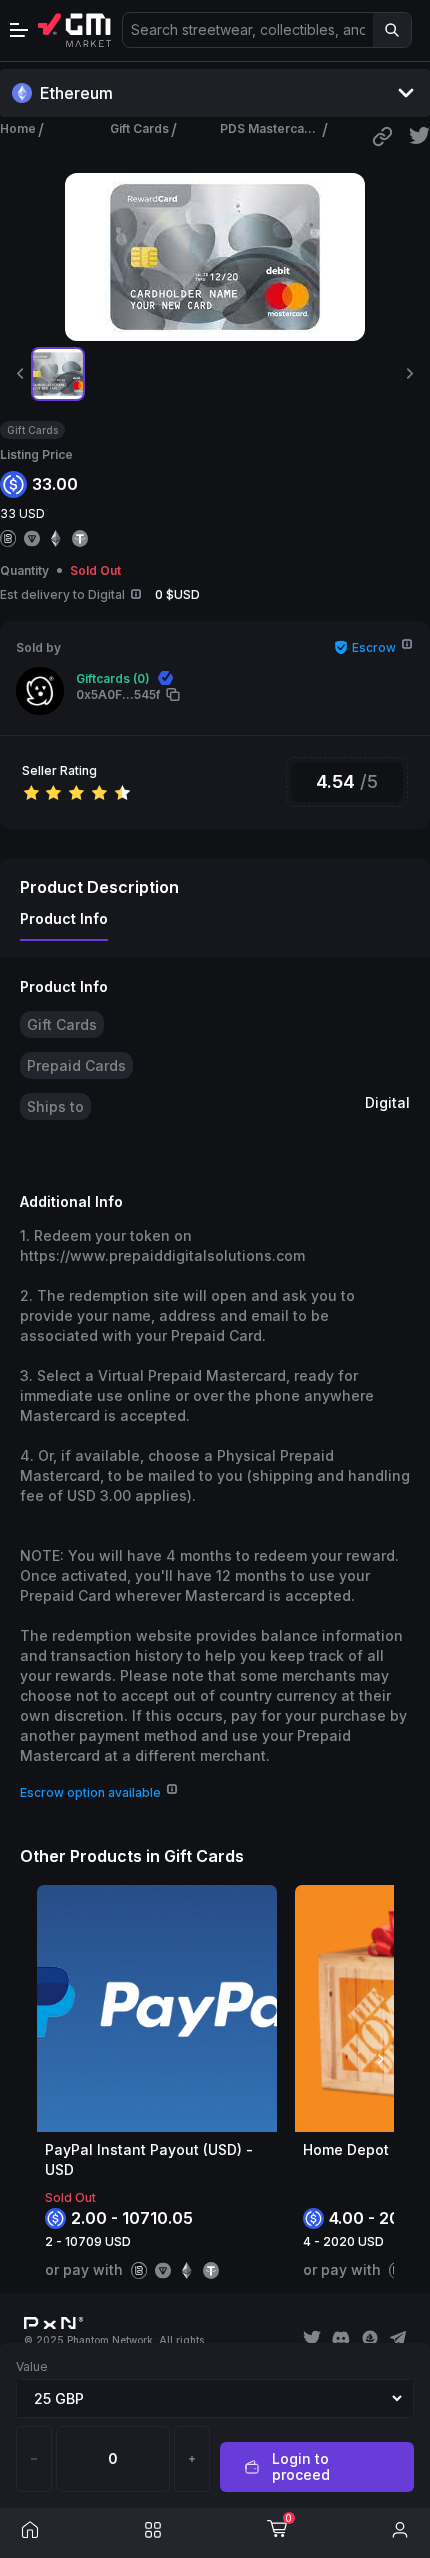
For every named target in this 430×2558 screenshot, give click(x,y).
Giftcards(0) (113, 678)
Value (32, 2366)
